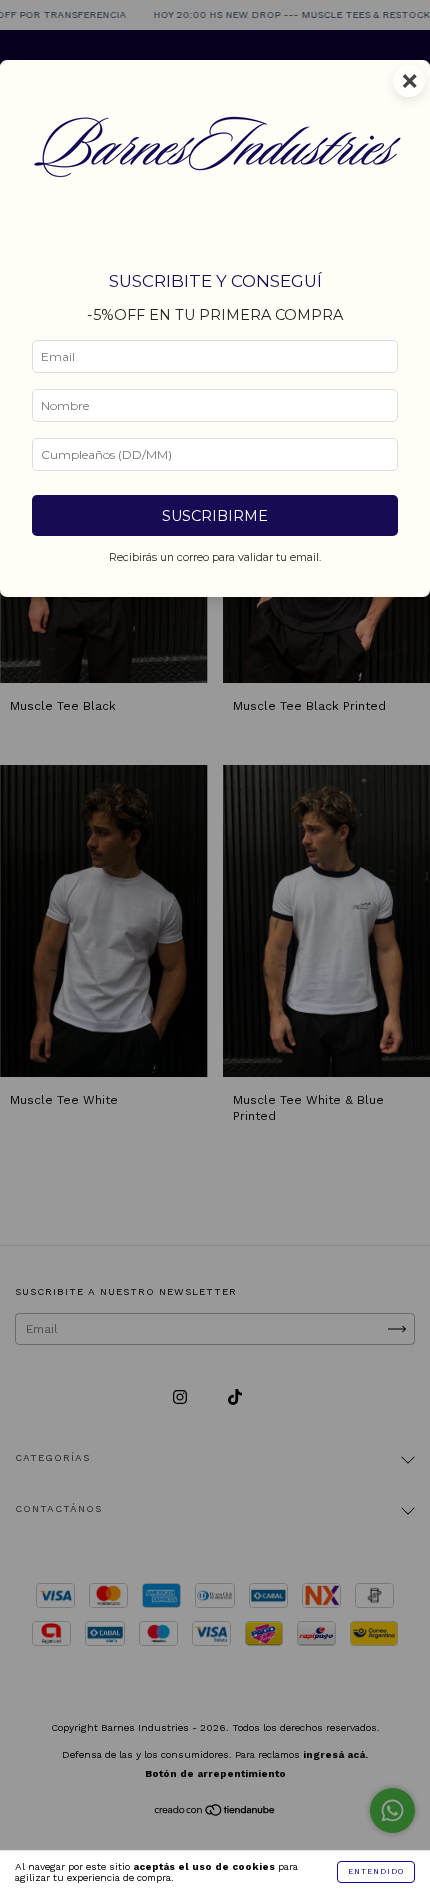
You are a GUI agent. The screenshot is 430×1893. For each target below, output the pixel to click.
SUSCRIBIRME (215, 516)
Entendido (376, 1871)
